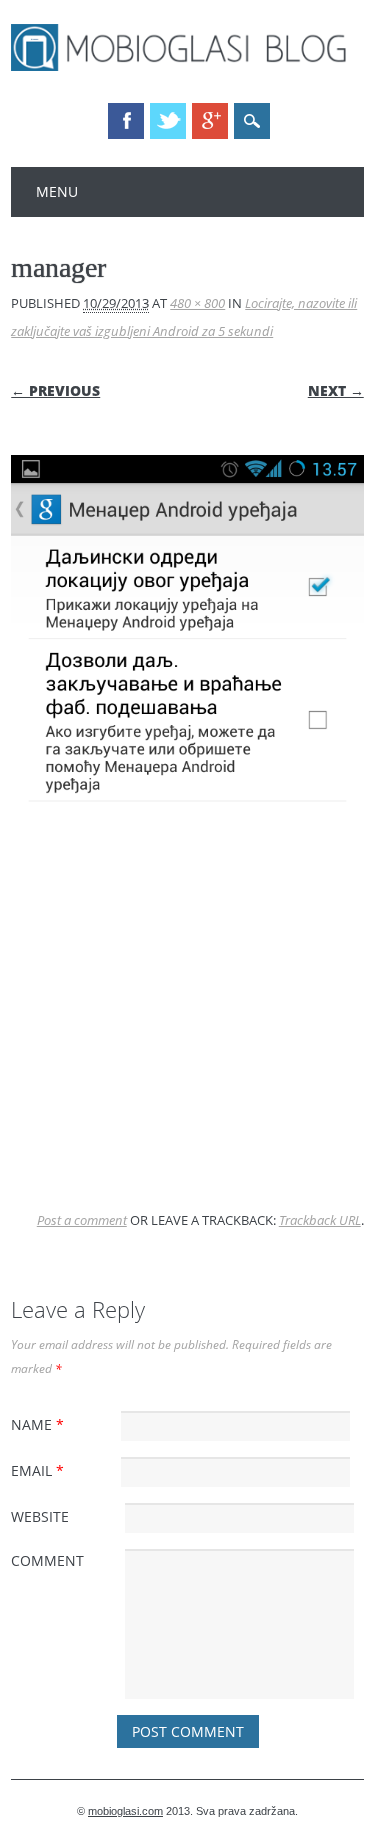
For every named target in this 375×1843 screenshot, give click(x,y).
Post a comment (82, 1220)
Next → (336, 390)
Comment (47, 1560)
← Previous (55, 390)
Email (37, 1470)
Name (37, 1424)
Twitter (168, 121)
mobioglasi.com (125, 1811)
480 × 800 (197, 303)
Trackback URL (320, 1220)
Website (40, 1516)
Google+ (210, 121)
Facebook (126, 121)
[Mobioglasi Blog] (187, 66)
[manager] (187, 1061)
